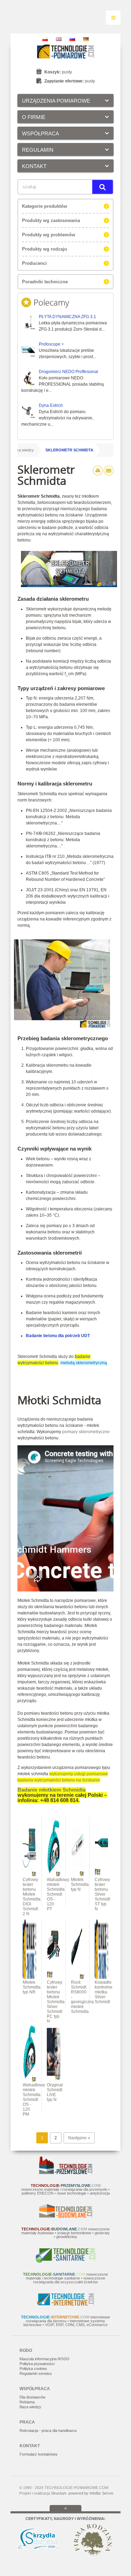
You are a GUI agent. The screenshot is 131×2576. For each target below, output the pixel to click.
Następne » (79, 2138)
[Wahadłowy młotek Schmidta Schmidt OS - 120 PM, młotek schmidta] (30, 2080)
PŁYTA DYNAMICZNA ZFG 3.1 (67, 317)
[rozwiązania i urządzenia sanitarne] (66, 2261)
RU (72, 39)
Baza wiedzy (23, 450)
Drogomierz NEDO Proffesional (68, 372)
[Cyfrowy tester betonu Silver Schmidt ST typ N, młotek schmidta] (101, 1875)
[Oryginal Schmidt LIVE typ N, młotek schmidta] (54, 2080)
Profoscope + (51, 344)
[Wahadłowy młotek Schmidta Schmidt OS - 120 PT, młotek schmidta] (54, 1875)
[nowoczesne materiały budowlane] (66, 2216)
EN (59, 39)
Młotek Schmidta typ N (80, 1884)
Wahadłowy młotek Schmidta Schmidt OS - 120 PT (58, 1894)
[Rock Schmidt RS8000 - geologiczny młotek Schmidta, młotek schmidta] (78, 1977)
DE (86, 39)
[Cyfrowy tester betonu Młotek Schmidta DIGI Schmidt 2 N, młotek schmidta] (30, 1875)
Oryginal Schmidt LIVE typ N (55, 2092)
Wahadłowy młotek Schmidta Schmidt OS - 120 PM (34, 2100)
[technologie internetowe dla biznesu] (65, 2304)
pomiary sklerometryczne (86, 1432)
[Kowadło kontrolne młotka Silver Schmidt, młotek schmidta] (101, 1977)
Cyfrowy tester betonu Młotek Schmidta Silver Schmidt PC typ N (56, 2002)
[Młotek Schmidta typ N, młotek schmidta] (78, 1875)
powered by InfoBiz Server (91, 2493)
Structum (59, 2493)
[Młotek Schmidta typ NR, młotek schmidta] (30, 1977)
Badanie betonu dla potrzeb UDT (58, 1336)
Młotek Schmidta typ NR (32, 1987)
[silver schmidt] (54, 1977)
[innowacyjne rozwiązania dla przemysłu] (66, 2173)
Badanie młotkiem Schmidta (52, 1790)
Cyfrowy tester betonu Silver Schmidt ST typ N (102, 1894)
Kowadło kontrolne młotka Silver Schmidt (104, 1992)
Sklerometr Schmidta (69, 450)
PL (45, 39)
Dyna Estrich (51, 405)
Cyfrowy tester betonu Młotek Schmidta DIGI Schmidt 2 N (32, 1897)
